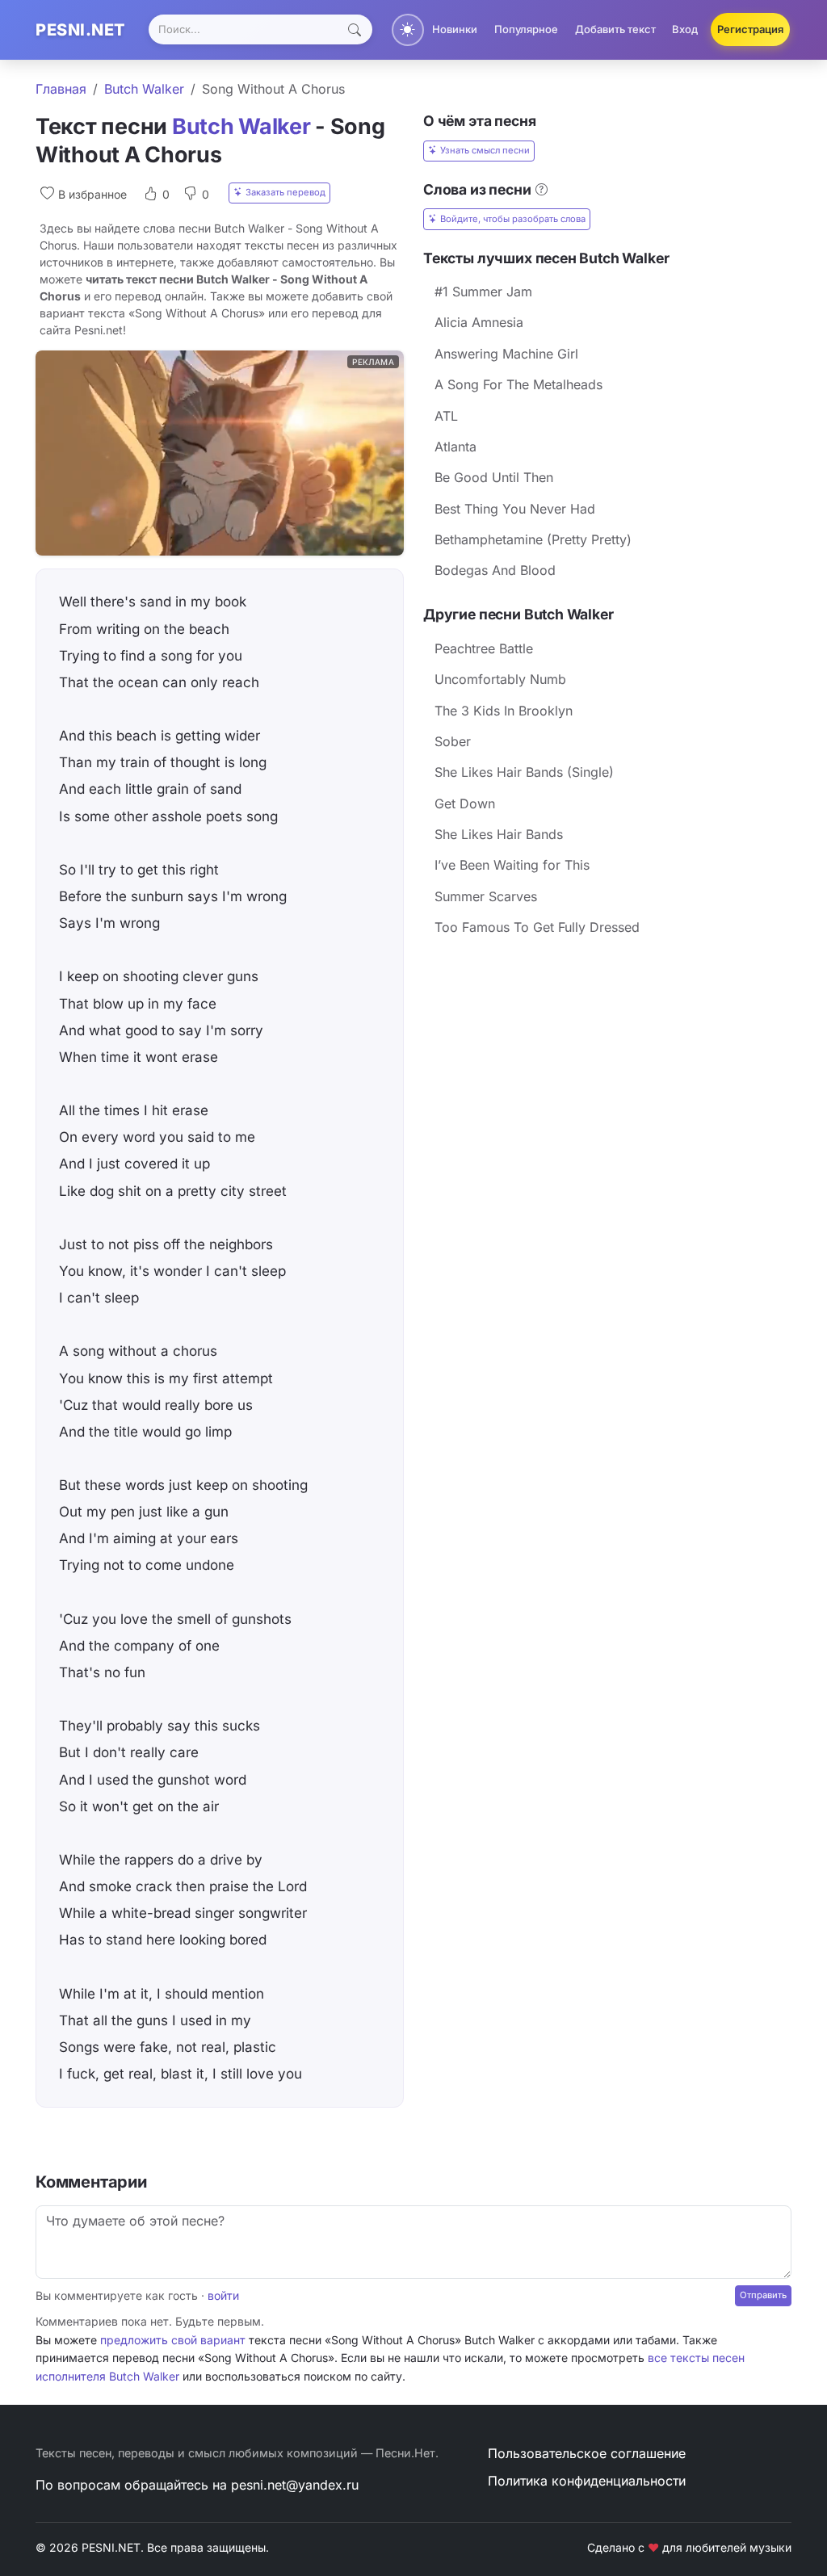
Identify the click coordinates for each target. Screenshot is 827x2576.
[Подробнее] (542, 189)
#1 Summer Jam (483, 292)
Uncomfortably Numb (500, 679)
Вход (685, 29)
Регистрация (750, 29)
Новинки (455, 29)
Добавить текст (615, 29)
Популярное (526, 29)
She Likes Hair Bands (499, 834)
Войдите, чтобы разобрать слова (513, 219)
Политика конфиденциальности (587, 2481)
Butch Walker (144, 89)
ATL (446, 416)
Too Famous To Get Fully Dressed (537, 927)
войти (223, 2295)
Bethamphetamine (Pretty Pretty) (533, 539)
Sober (453, 741)
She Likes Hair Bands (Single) (524, 772)
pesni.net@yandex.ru (295, 2485)
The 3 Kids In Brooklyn (504, 711)
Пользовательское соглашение (587, 2453)
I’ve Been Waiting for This (512, 865)
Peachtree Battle (484, 648)
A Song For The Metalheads (518, 384)
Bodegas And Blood (495, 570)
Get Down (465, 803)
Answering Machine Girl (506, 354)
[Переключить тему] (408, 30)
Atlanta (455, 447)
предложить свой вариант (173, 2340)
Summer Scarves (486, 896)
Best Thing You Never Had (515, 509)
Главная (61, 89)
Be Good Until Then (494, 477)
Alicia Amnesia (479, 322)
